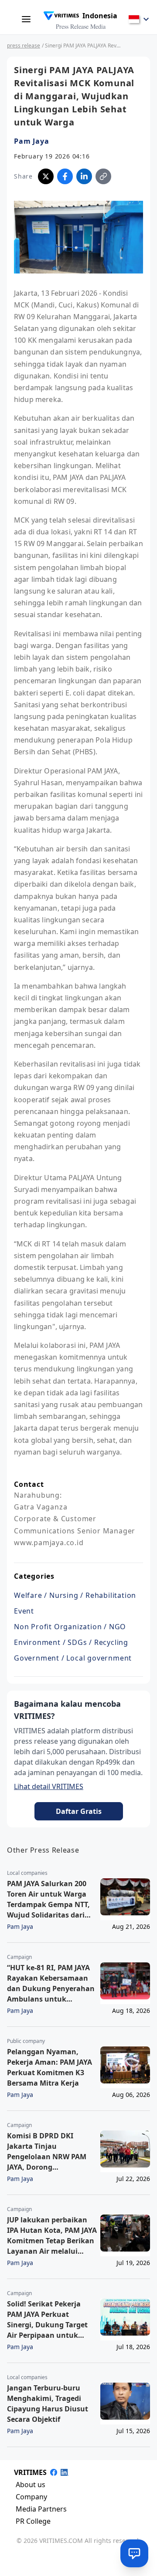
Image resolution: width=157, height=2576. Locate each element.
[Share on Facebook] (65, 176)
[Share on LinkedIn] (84, 176)
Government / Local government (73, 1658)
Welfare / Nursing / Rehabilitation (75, 1595)
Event (24, 1611)
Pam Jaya (31, 141)
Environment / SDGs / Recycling (71, 1642)
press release (24, 46)
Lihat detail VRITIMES (49, 1786)
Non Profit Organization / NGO (70, 1627)
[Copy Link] (103, 176)
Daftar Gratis (79, 1811)
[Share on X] (46, 176)
